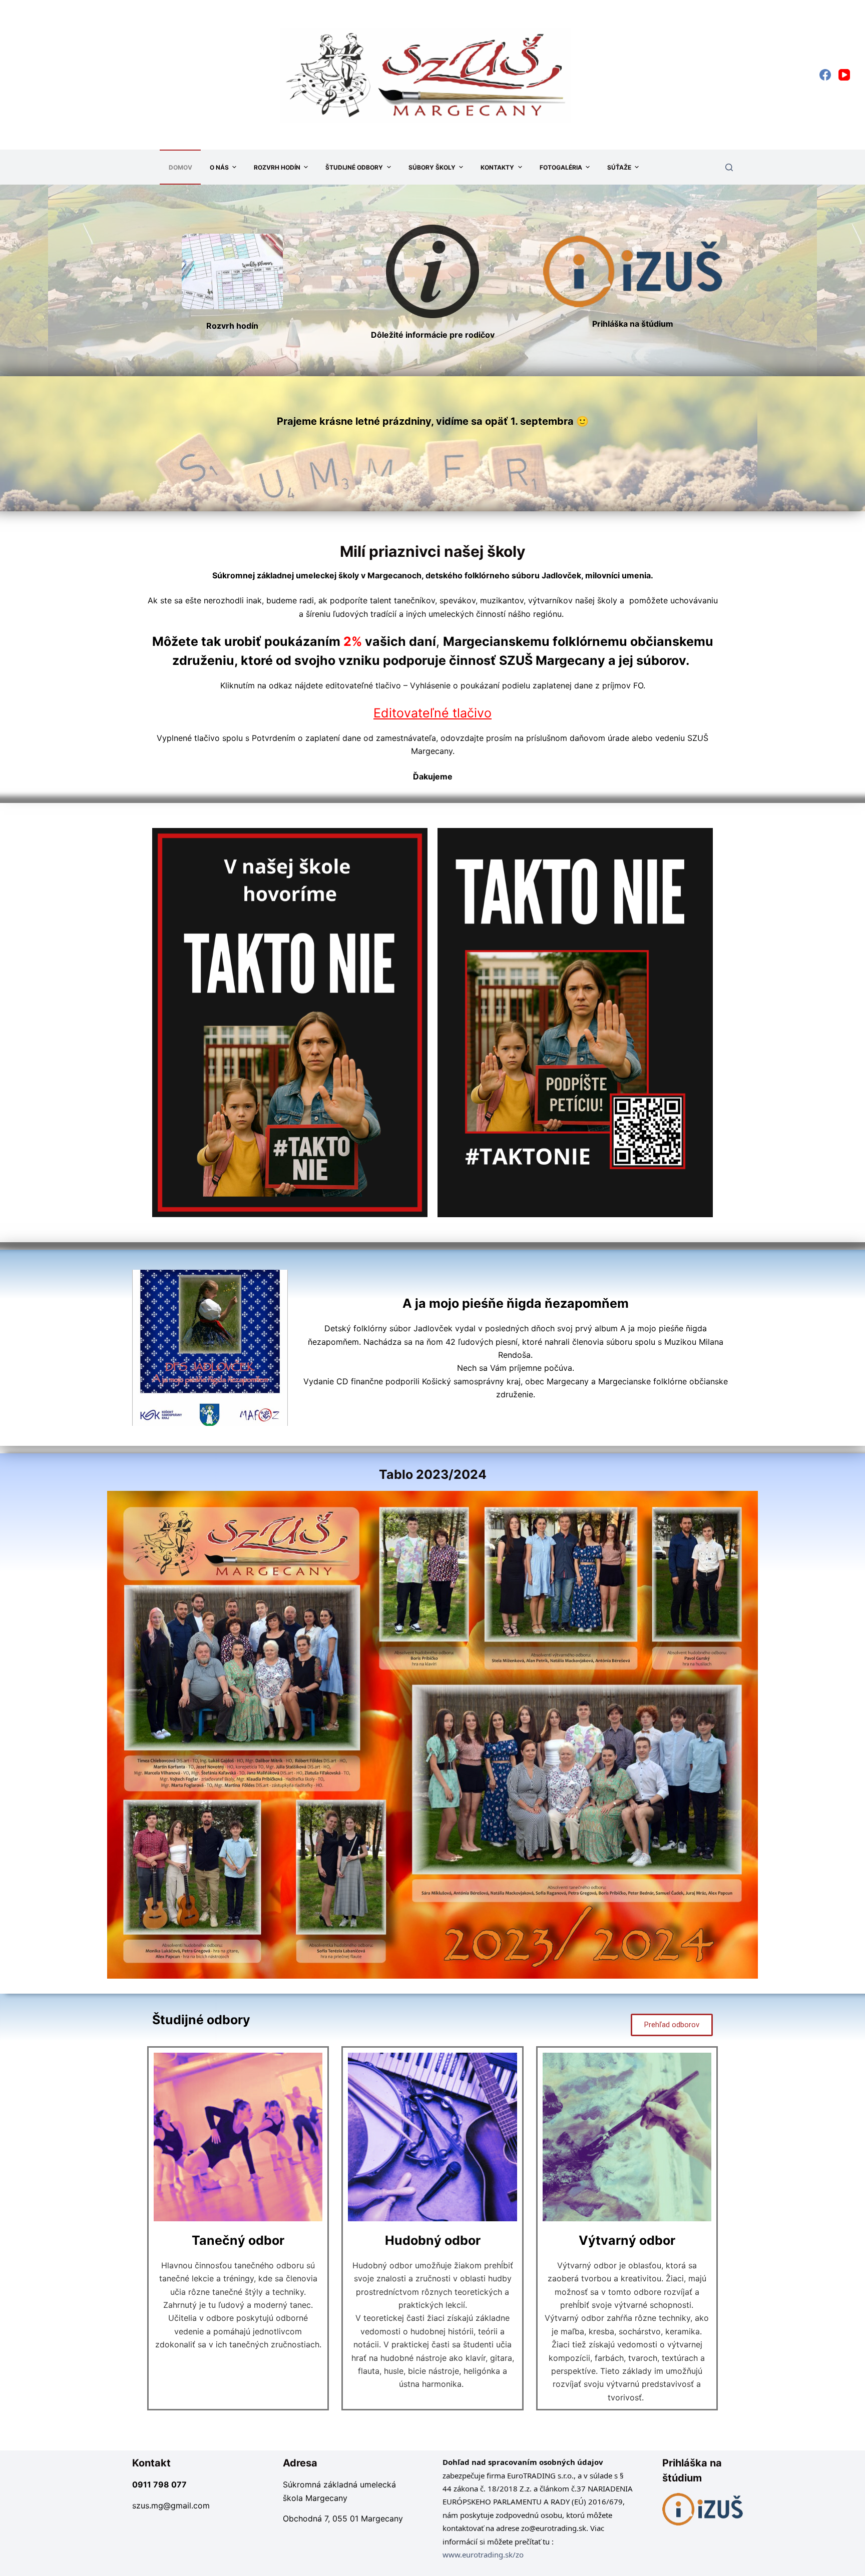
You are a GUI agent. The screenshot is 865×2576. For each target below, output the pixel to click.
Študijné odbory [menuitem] (354, 167)
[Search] (729, 167)
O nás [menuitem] (219, 167)
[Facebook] (825, 75)
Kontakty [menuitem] (497, 167)
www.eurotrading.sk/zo (483, 2554)
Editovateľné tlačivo (432, 713)
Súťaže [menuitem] (619, 167)
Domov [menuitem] (180, 167)
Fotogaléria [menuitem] (561, 167)
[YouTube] (844, 75)
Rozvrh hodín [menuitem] (277, 167)
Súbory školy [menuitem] (432, 167)
